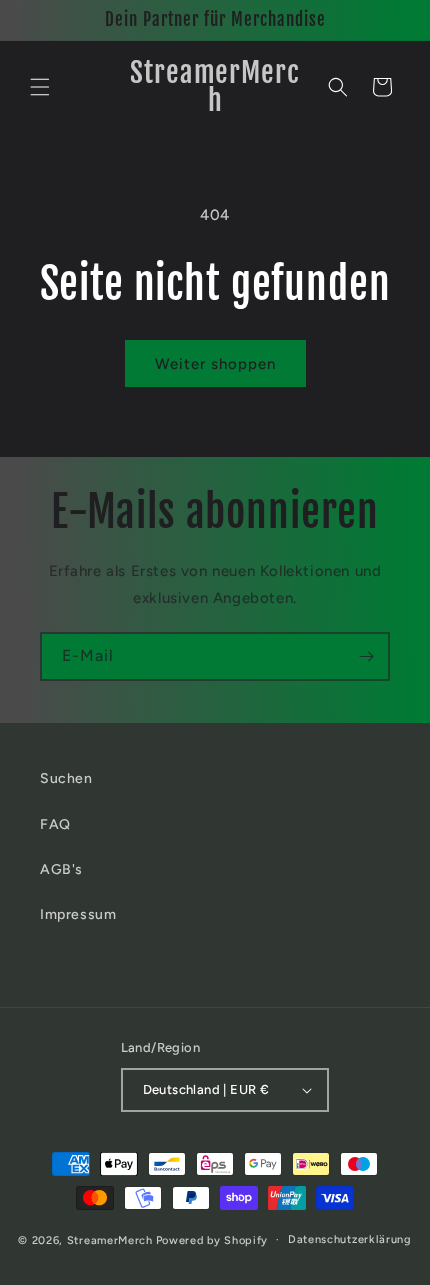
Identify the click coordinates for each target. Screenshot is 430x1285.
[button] (40, 87)
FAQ (55, 824)
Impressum (78, 914)
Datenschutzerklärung (350, 1239)
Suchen (66, 778)
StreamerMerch (110, 1239)
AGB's (61, 869)
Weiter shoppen (215, 364)
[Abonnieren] (366, 656)
